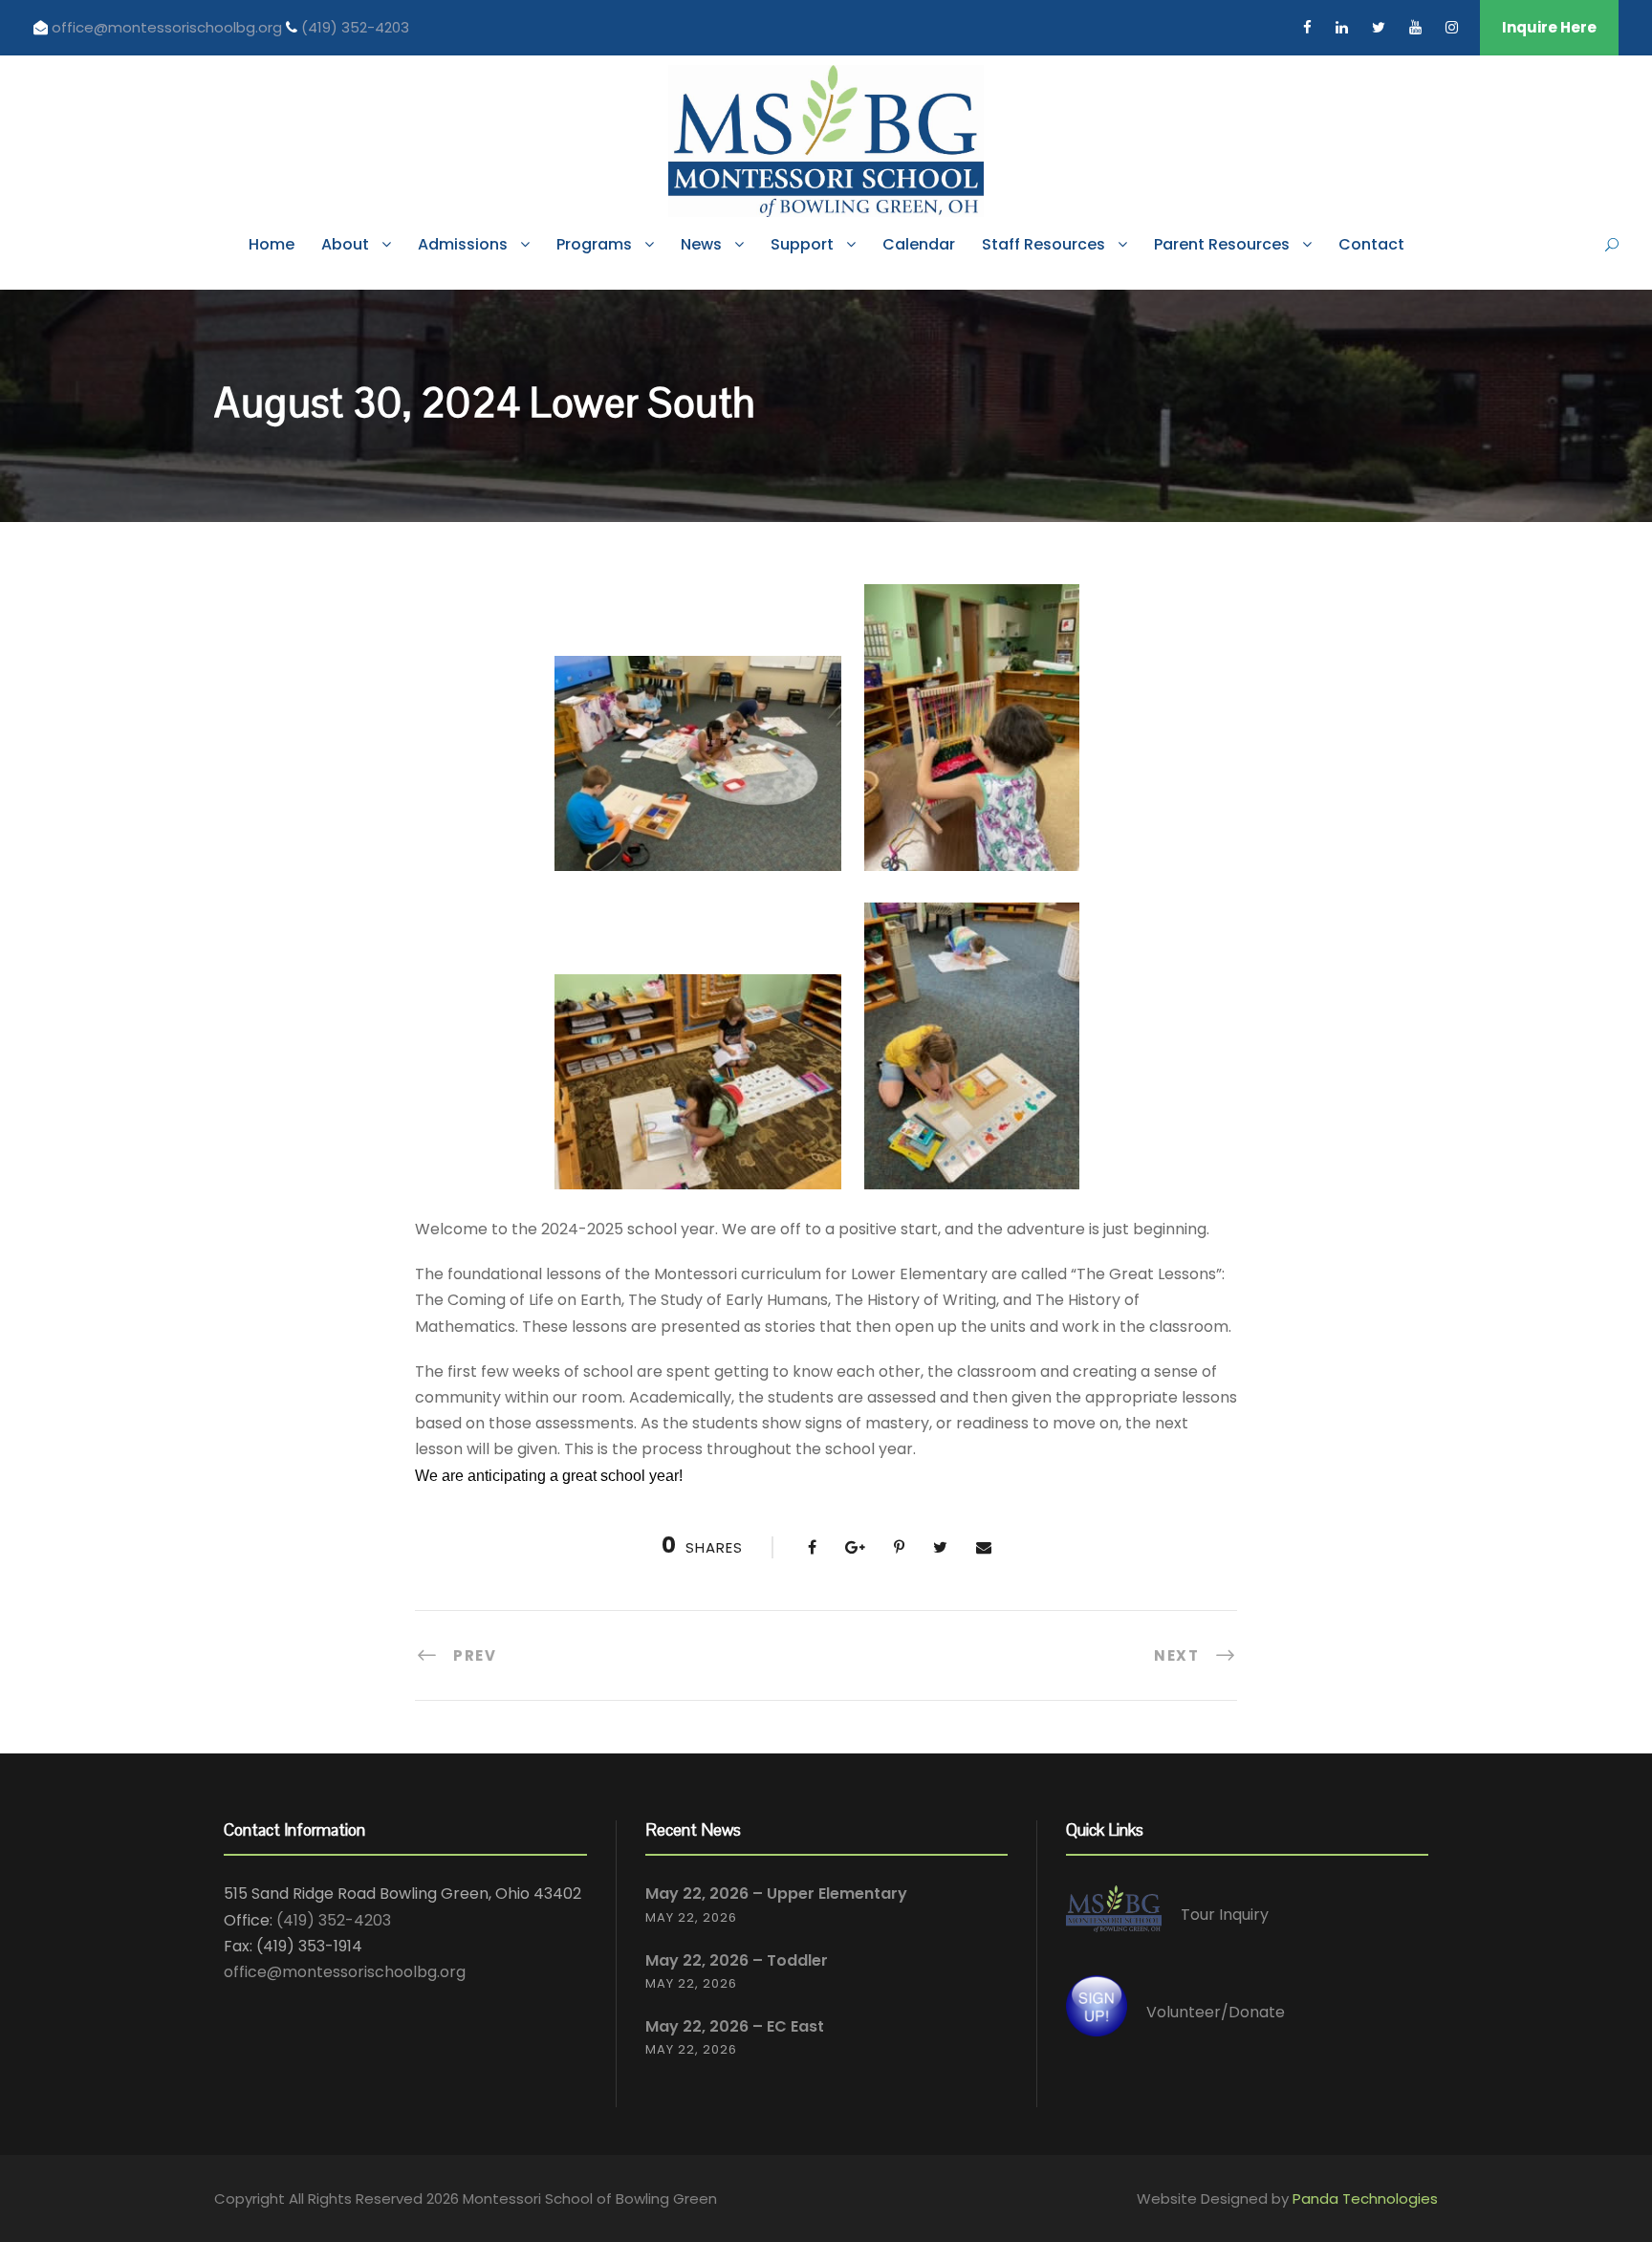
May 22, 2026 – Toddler (737, 1960)
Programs (594, 244)
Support (802, 244)
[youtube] (1415, 27)
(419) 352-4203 (355, 27)
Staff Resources (1043, 244)
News (701, 244)
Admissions (463, 244)
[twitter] (1379, 27)
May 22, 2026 (691, 1917)
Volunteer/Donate (1216, 2012)
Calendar (919, 244)
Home (272, 244)
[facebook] (1307, 27)
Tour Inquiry (1225, 1915)
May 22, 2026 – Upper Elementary (776, 1894)
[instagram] (1452, 27)
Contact (1371, 244)
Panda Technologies (1365, 2198)
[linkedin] (1342, 27)
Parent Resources (1222, 244)
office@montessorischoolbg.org (169, 27)
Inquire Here (1549, 27)
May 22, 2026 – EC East (735, 2026)
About (345, 244)
